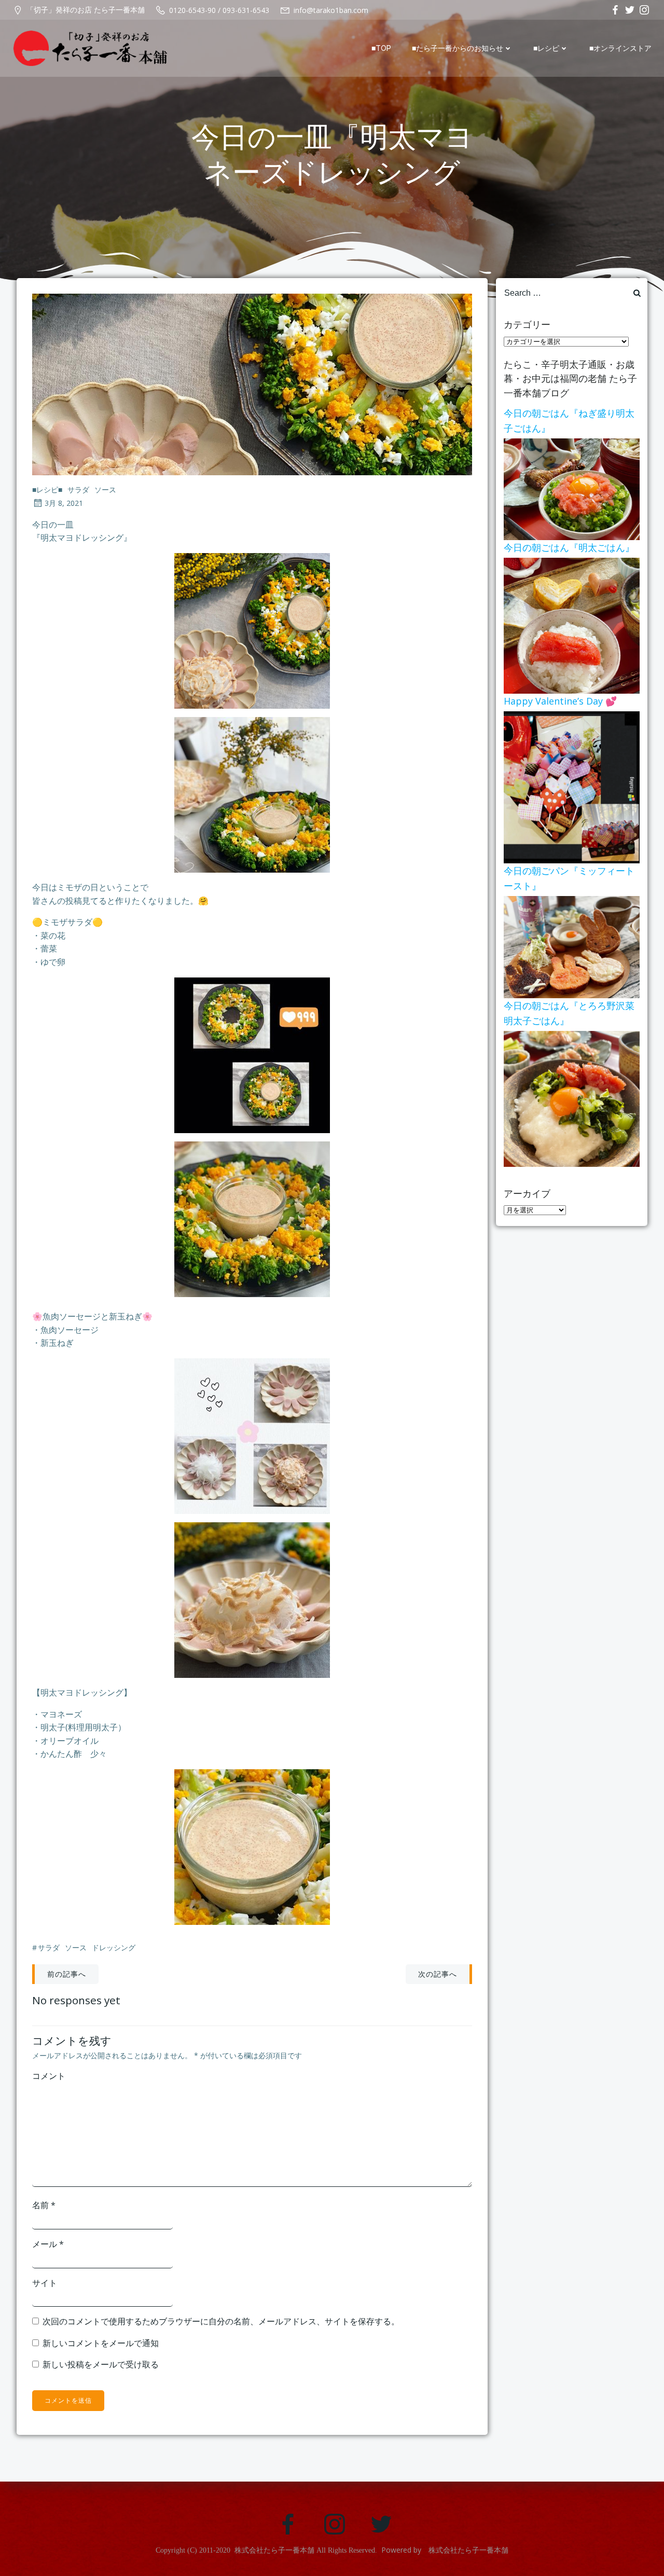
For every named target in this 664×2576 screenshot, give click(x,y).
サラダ (78, 490)
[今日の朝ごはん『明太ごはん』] (572, 625)
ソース (105, 490)
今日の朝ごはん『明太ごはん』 (569, 547)
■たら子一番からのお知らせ (458, 48)
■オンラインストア (620, 48)
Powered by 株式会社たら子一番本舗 (445, 2550)
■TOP (381, 48)
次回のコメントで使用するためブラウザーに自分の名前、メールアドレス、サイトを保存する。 (221, 2321)
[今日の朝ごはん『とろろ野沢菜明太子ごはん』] (572, 1098)
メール (48, 2244)
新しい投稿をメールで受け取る (101, 2364)
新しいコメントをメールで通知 (101, 2343)
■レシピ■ (47, 490)
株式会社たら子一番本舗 (274, 2550)
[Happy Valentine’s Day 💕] (572, 787)
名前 (44, 2205)
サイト (45, 2283)
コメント (49, 2076)
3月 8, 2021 (64, 503)
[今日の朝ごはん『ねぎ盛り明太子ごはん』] (572, 488)
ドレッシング (114, 1947)
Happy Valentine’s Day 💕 (560, 701)
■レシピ (546, 48)
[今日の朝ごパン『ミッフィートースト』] (572, 946)
